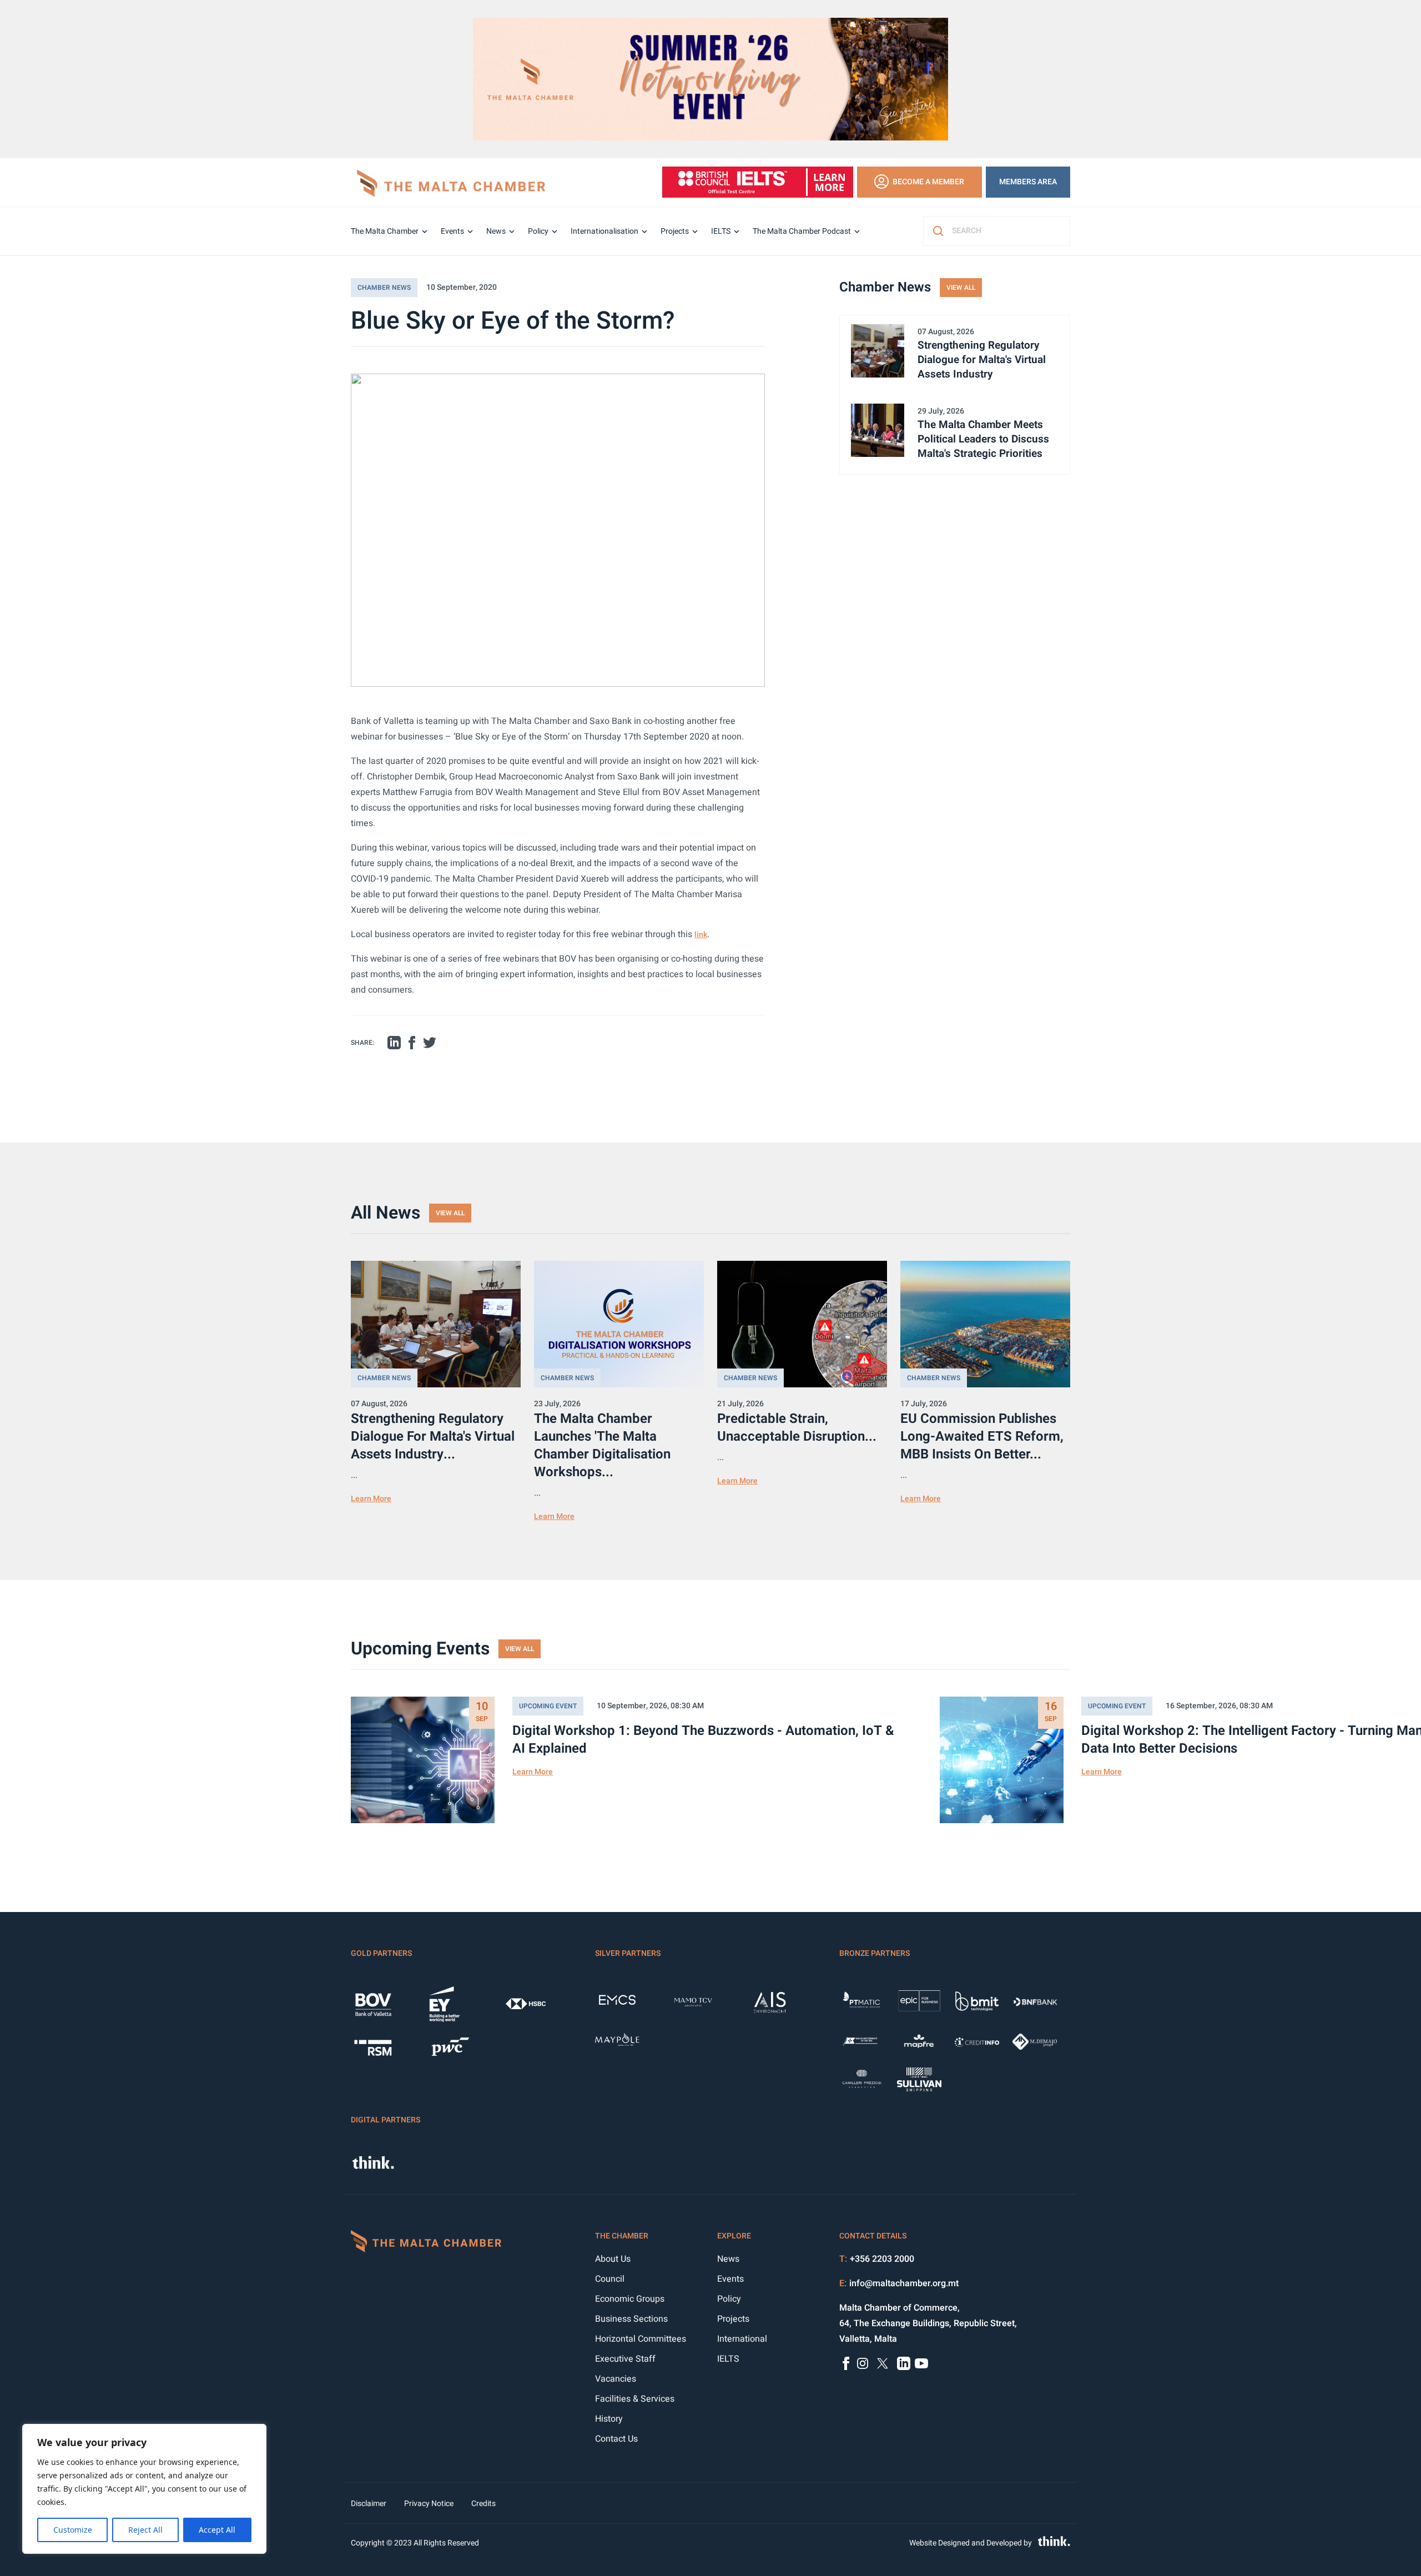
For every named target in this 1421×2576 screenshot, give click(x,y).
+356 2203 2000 (882, 2259)
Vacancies (616, 2379)
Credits (483, 2504)
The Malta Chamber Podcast (802, 231)
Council (610, 2279)
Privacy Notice (429, 2504)
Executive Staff (625, 2359)
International (742, 2339)
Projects (675, 231)
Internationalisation (604, 231)
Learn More (371, 1499)
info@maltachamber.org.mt (904, 2283)
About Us (613, 2259)
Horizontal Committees (641, 2339)
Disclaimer (369, 2504)
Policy (538, 231)
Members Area (1028, 182)
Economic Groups (630, 2299)
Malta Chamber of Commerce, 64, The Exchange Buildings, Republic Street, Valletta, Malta (928, 2323)
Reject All (145, 2530)
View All (961, 288)
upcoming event (548, 1706)
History (609, 2419)
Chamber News (384, 288)
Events (452, 231)
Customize (73, 2530)
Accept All (217, 2530)
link (701, 935)
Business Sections (631, 2319)
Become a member (928, 182)
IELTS (721, 231)
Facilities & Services (635, 2399)
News (496, 231)
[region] (144, 2489)
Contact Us (616, 2439)
